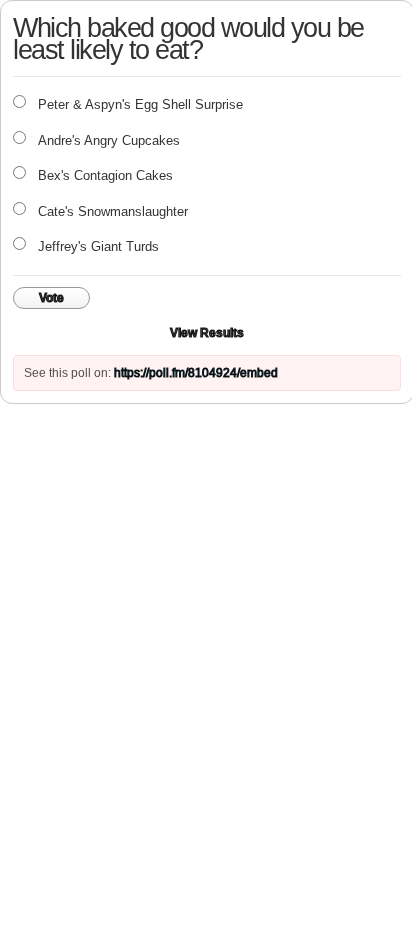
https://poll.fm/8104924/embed (196, 373)
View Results (207, 333)
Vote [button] (51, 298)
